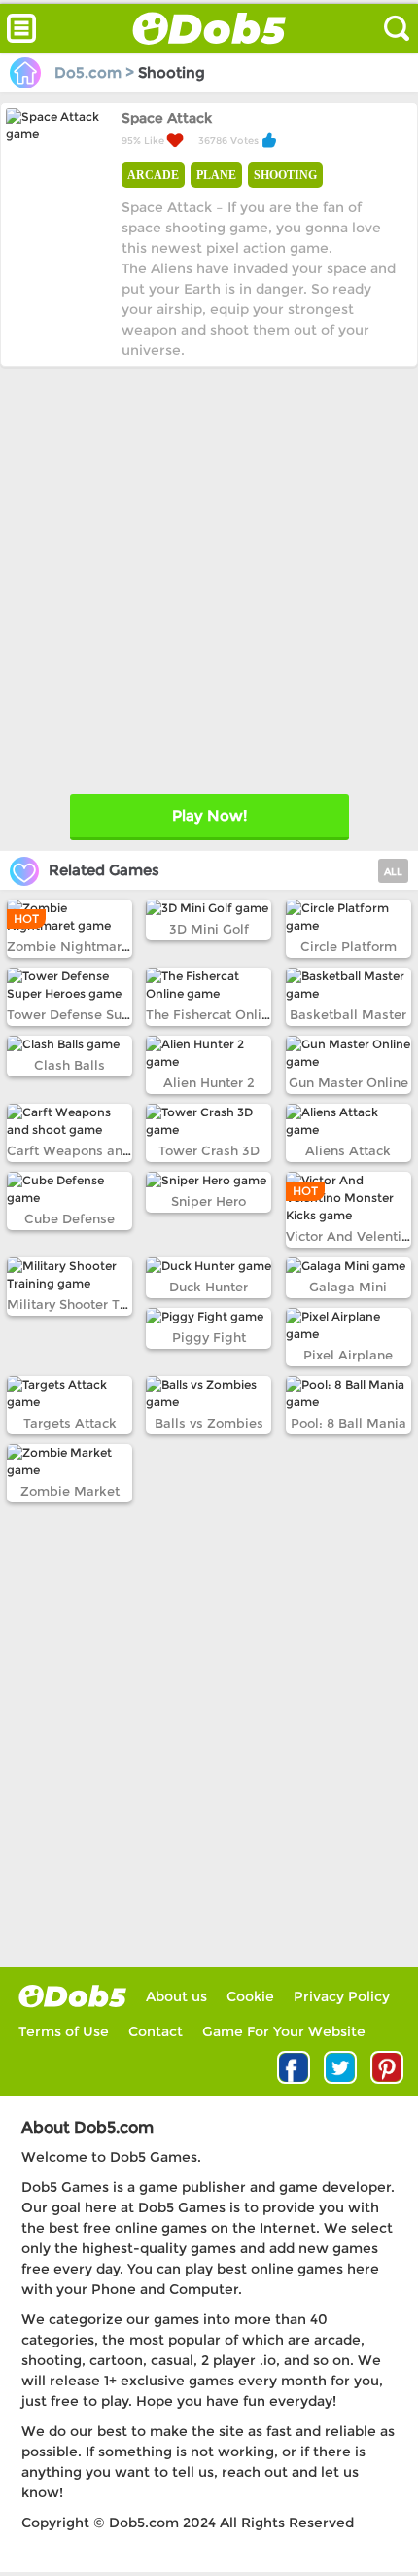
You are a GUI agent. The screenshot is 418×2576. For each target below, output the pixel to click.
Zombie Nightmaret (70, 946)
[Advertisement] (209, 576)
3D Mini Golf (209, 929)
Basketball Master (348, 1014)
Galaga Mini (348, 1287)
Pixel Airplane (348, 1355)
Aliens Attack (348, 1150)
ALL (393, 872)
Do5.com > (94, 72)
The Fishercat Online (211, 1014)
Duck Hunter (209, 1287)
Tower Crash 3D (209, 1150)
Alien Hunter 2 (209, 1082)
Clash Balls (70, 1065)
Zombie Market (70, 1491)
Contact (156, 2031)
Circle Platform (348, 946)
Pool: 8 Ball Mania (348, 1423)
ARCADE (153, 175)
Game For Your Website (284, 2031)
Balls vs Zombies (209, 1423)
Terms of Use (64, 2031)
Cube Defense (70, 1218)
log (72, 1996)
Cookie (250, 1996)
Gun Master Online (348, 1082)
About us (176, 1996)
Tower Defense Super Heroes (99, 1014)
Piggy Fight (209, 1337)
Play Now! (209, 815)
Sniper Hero (209, 1201)
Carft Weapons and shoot (88, 1150)
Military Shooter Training (86, 1304)
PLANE (216, 175)
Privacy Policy (342, 1996)
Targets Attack (70, 1423)
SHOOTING (285, 175)
